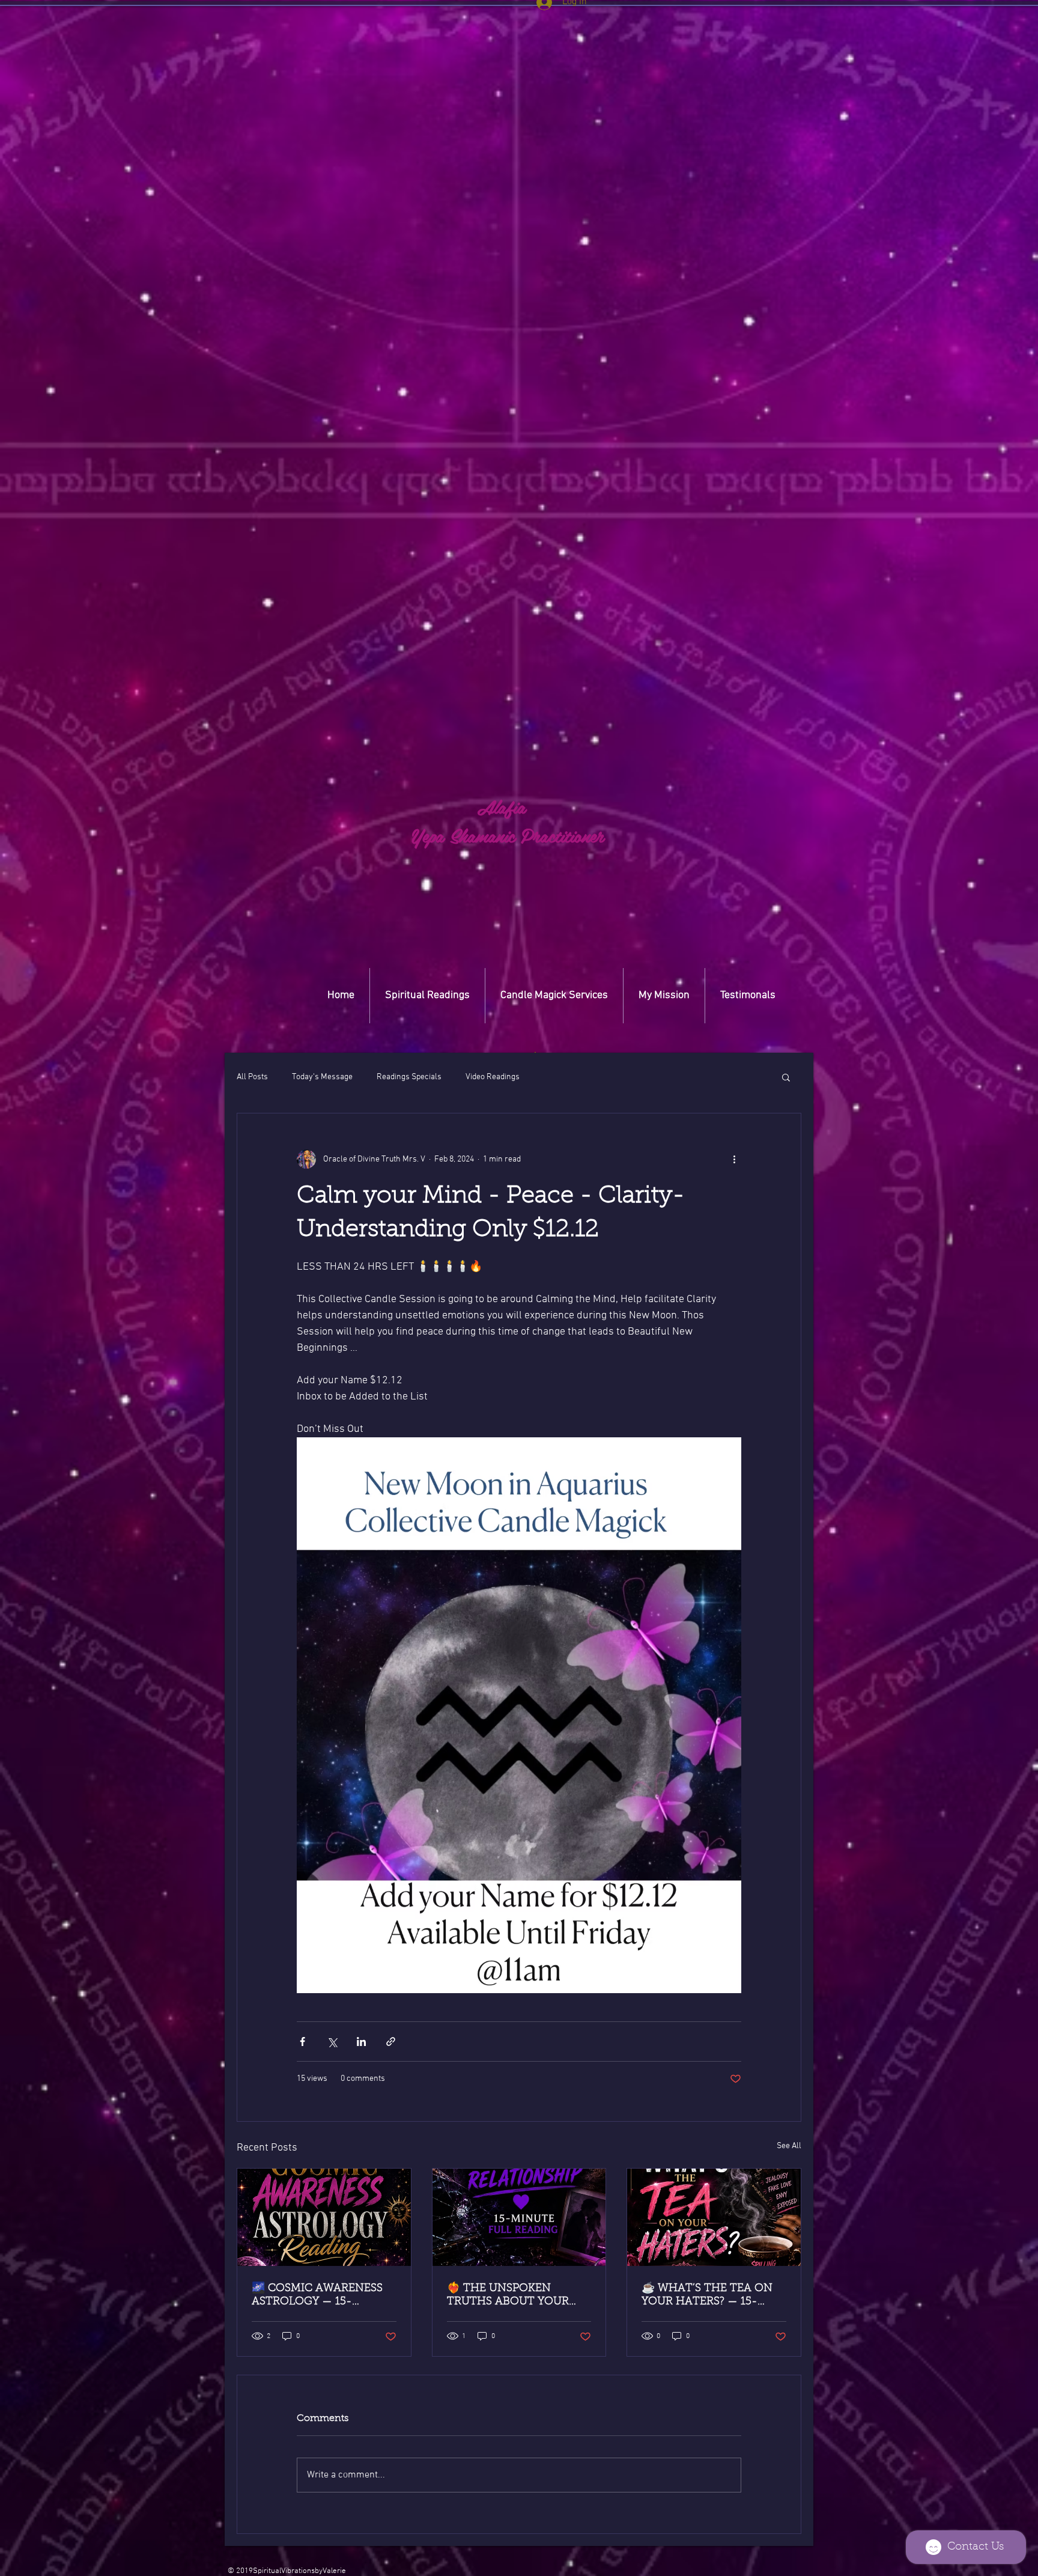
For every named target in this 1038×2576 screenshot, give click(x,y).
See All (789, 2146)
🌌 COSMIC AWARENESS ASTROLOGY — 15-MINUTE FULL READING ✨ (317, 2296)
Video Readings (493, 1077)
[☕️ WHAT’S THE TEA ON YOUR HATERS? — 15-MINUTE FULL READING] (714, 2217)
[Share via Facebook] (302, 2042)
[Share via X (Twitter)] (332, 2042)
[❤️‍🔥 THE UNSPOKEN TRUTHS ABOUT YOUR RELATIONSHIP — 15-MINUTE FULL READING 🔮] (519, 2217)
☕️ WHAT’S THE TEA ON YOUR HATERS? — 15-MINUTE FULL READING (707, 2296)
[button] (535, 1052)
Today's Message (322, 1077)
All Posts (252, 1077)
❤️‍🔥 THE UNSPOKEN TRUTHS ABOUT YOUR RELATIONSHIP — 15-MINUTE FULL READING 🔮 (511, 2296)
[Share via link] (391, 2042)
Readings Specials (409, 1077)
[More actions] (734, 1159)
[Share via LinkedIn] (361, 2042)
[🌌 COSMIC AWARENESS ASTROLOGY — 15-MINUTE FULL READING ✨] (324, 2217)
